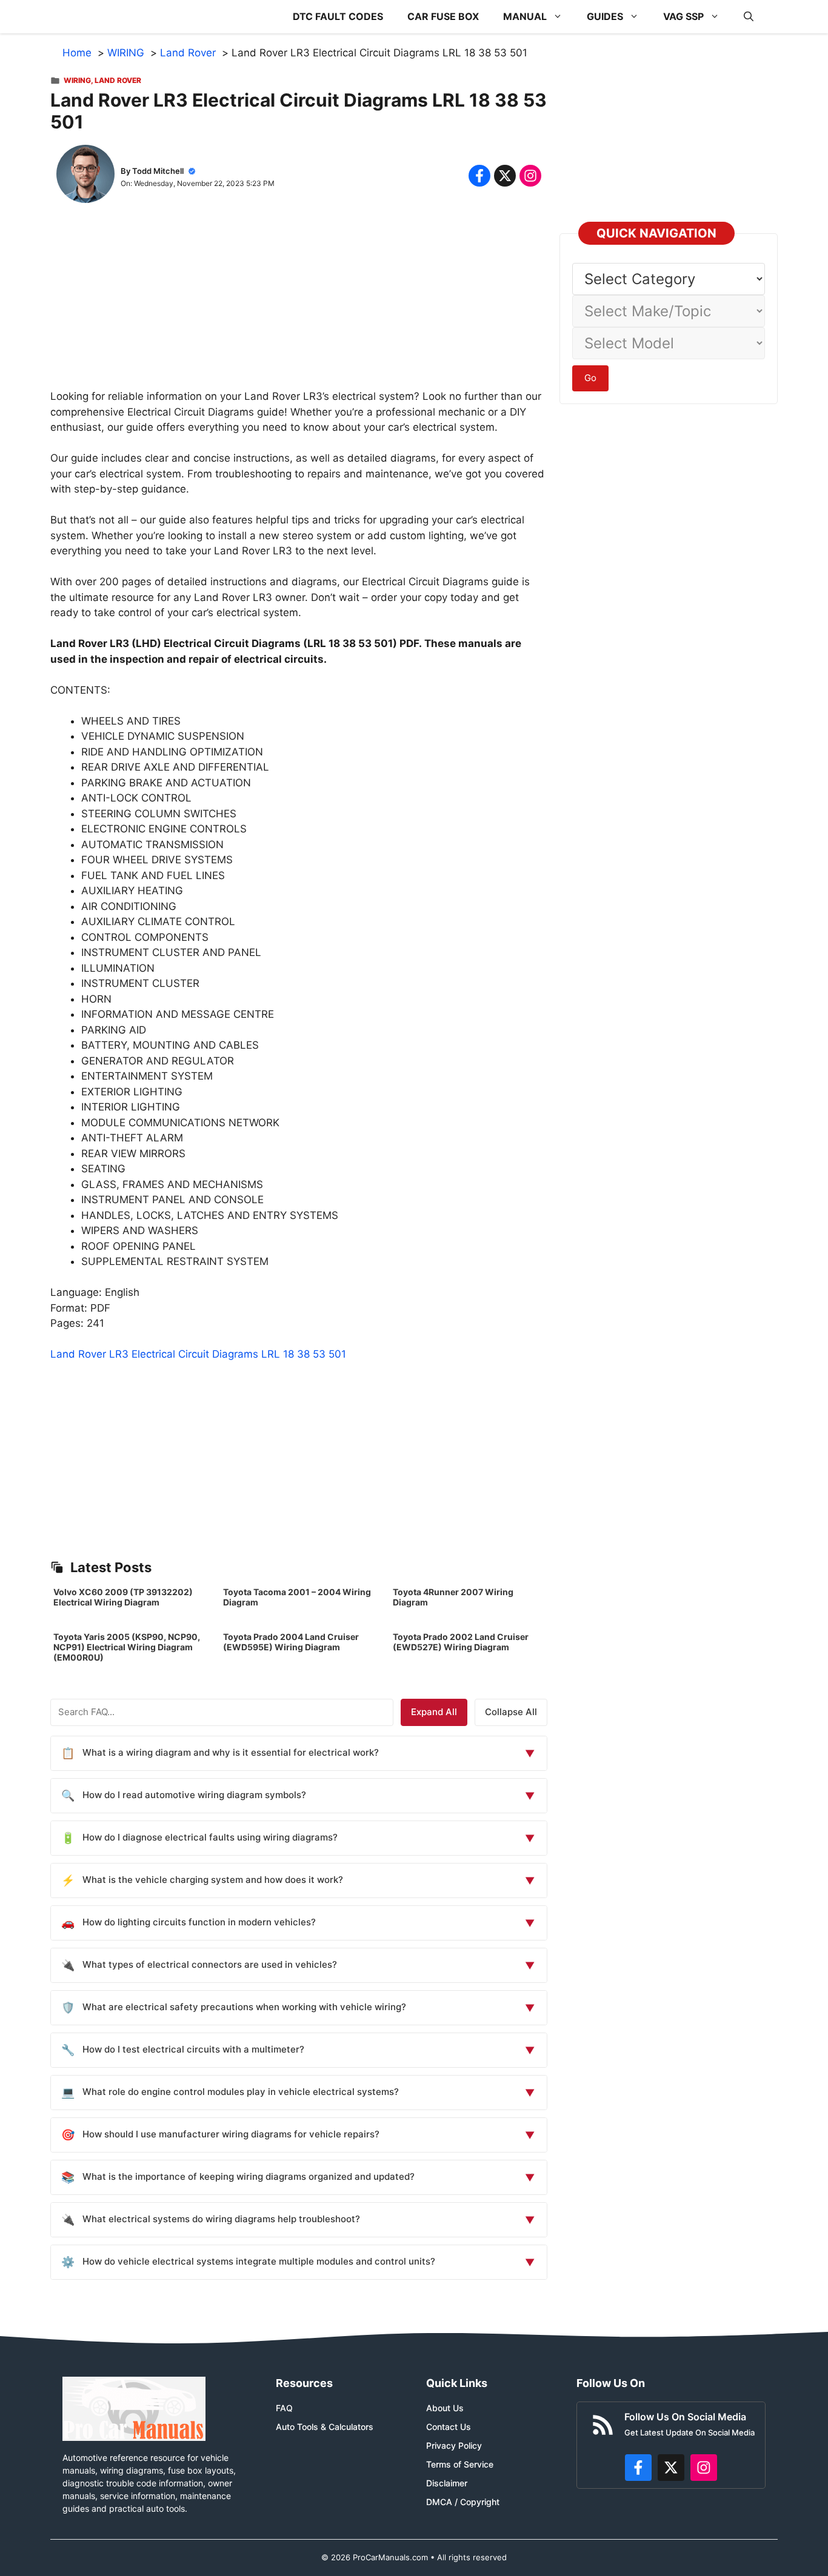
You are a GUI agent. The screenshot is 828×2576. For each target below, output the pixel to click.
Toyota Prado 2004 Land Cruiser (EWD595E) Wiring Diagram (291, 1642)
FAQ (284, 2408)
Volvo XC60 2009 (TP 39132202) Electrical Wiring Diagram (123, 1597)
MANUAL (525, 16)
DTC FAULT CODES (338, 16)
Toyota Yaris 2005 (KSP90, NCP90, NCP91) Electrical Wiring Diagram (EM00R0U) (127, 1647)
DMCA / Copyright (463, 2502)
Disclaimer (447, 2483)
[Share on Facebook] (479, 176)
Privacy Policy (454, 2445)
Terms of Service (460, 2464)
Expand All (434, 1712)
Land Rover (118, 80)
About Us (445, 2408)
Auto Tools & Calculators (325, 2427)
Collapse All (511, 1712)
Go (590, 378)
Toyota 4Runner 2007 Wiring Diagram (453, 1597)
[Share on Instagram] (530, 176)
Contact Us (449, 2427)
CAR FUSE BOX (443, 16)
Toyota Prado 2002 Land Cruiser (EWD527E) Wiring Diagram (461, 1642)
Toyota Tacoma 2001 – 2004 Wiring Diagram (297, 1597)
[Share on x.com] (505, 176)
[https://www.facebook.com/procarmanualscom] (638, 2468)
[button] (749, 17)
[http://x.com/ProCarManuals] (671, 2468)
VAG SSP (683, 16)
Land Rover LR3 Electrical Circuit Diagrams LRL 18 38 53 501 (198, 1354)
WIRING (77, 80)
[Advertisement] (299, 304)
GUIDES (605, 16)
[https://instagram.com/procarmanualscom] (704, 2468)
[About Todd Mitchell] (85, 176)
